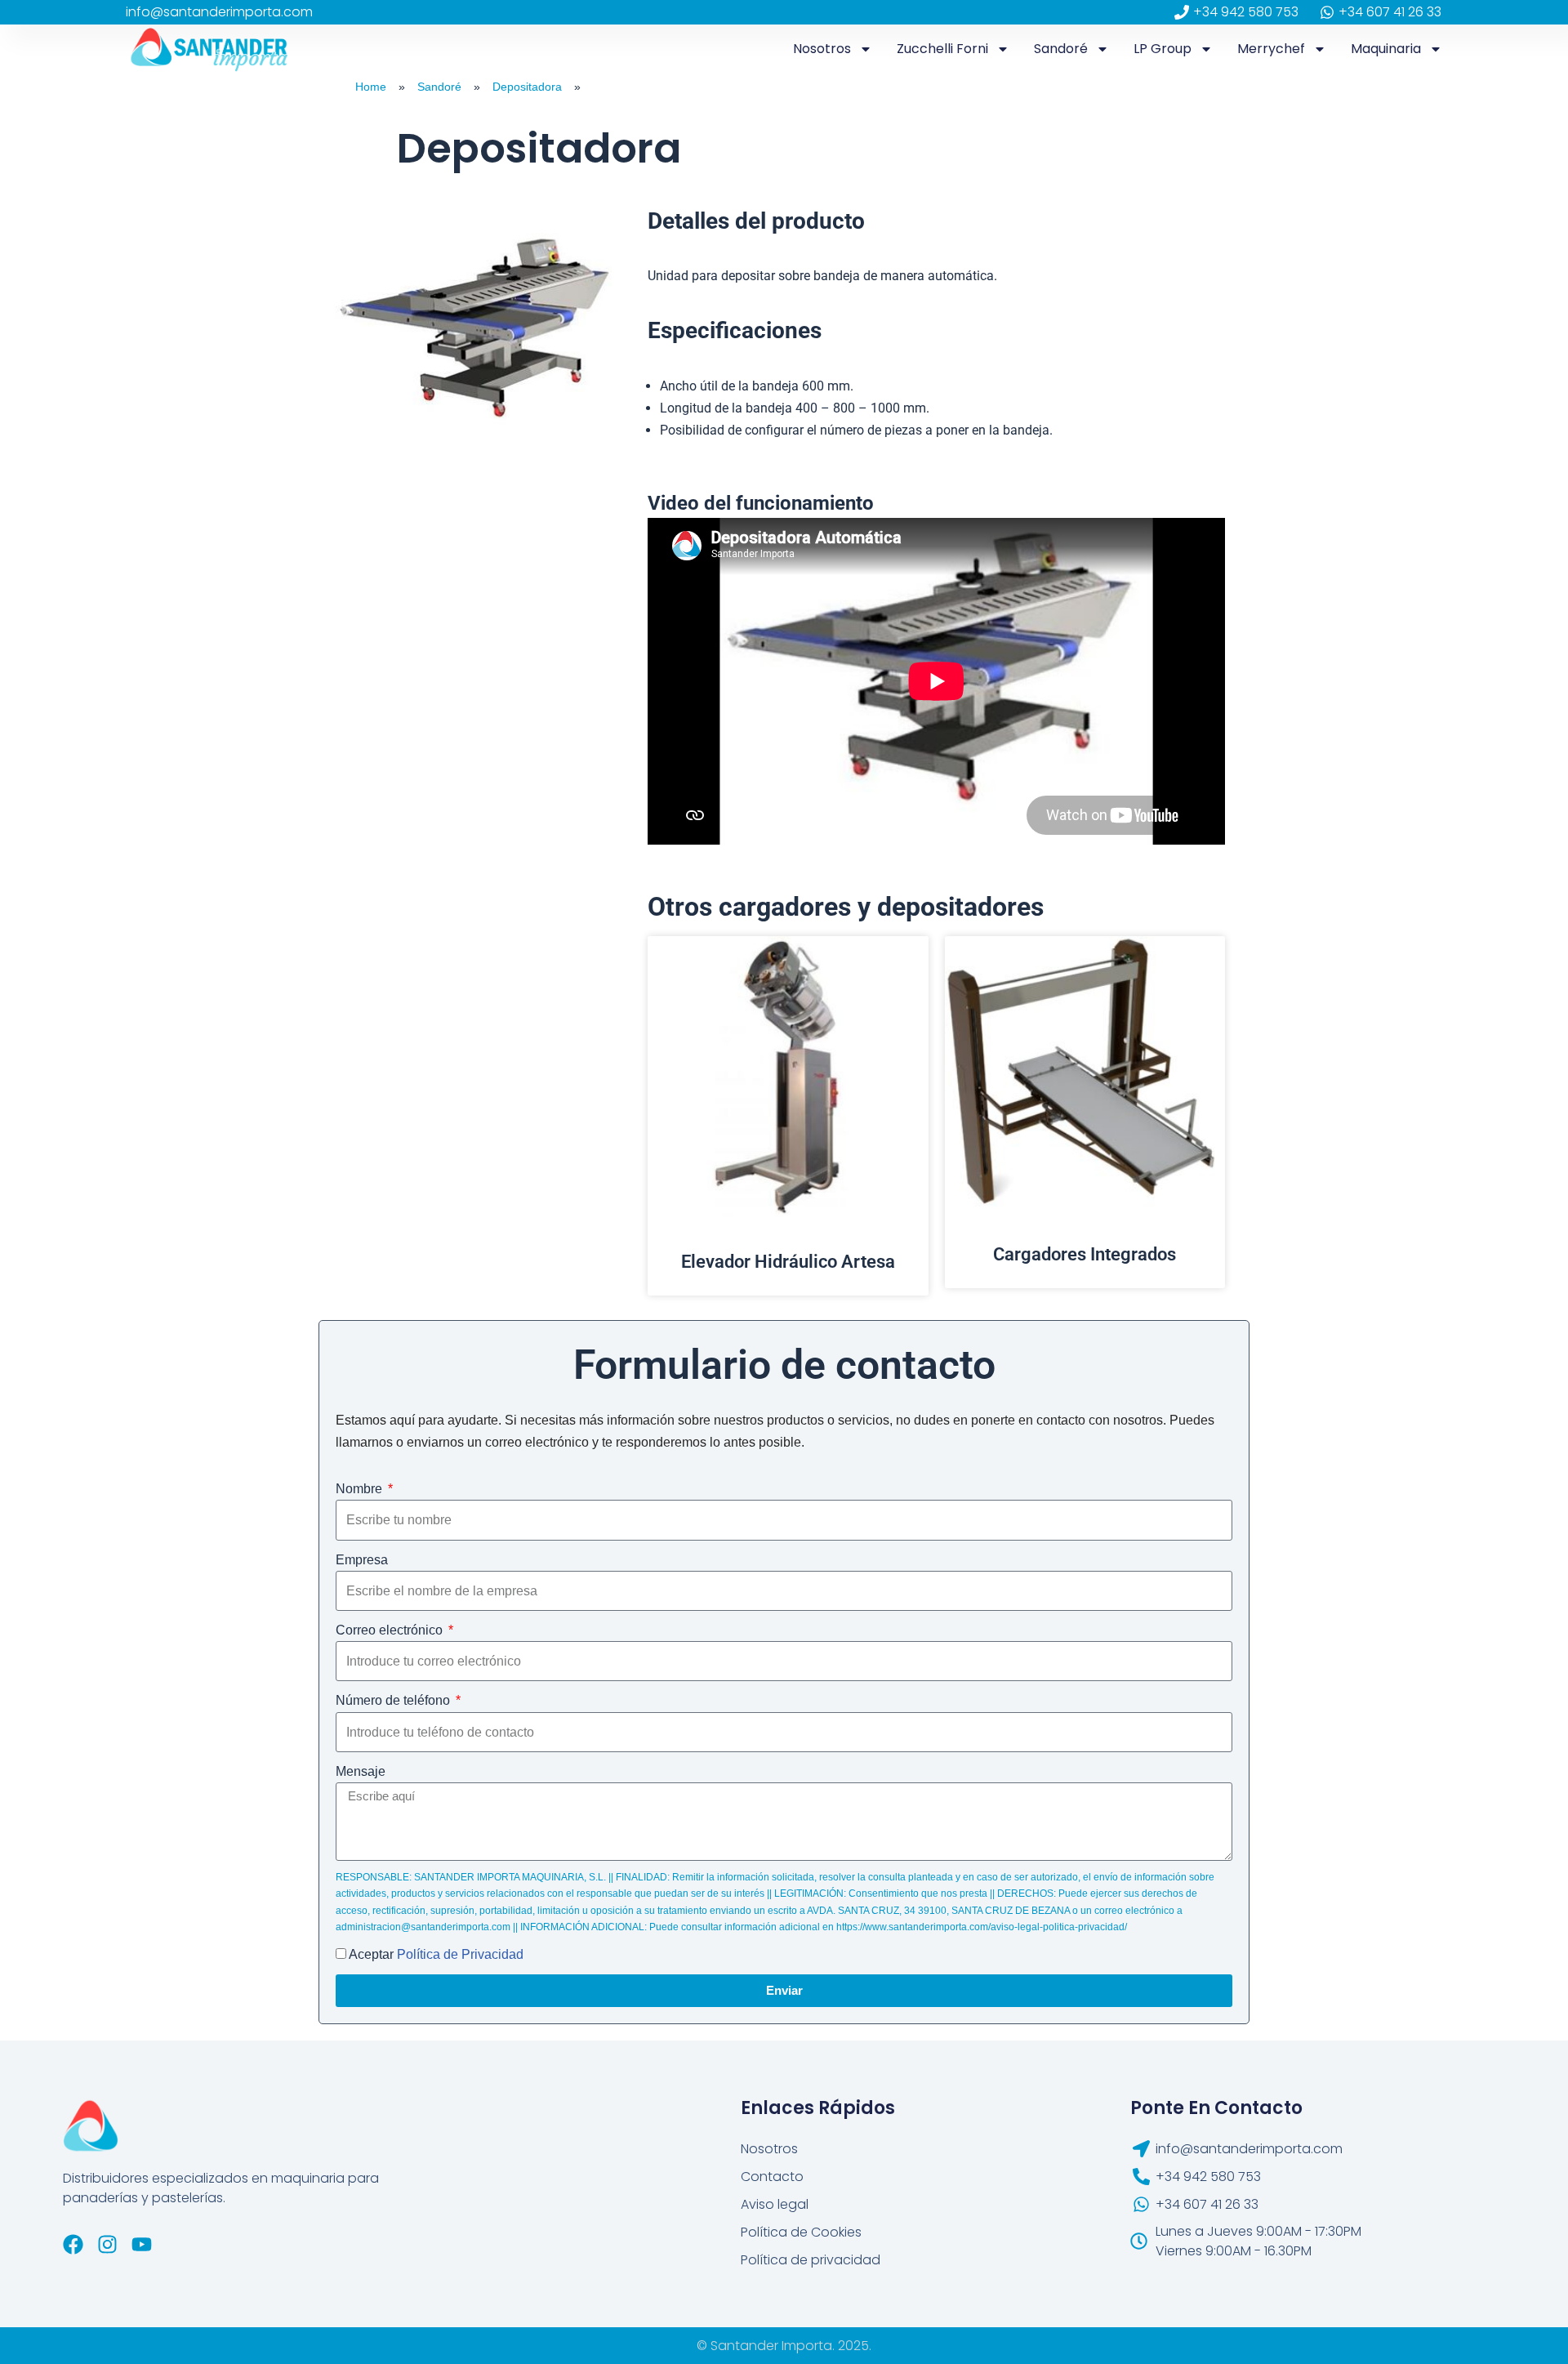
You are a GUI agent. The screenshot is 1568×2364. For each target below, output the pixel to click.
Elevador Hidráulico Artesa (788, 1262)
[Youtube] (142, 2244)
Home (371, 87)
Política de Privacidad (460, 1954)
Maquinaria (1386, 49)
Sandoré (1061, 49)
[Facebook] (73, 2244)
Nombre (361, 1489)
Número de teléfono (394, 1700)
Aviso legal (775, 2204)
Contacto (772, 2177)
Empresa (362, 1560)
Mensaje (361, 1771)
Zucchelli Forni (942, 49)
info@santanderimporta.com (219, 12)
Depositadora (527, 87)
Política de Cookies (801, 2232)
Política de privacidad (811, 2260)
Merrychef (1271, 49)
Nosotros (822, 49)
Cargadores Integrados (1085, 1254)
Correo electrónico (391, 1630)
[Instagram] (107, 2244)
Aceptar (436, 1954)
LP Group (1163, 49)
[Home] (331, 87)
